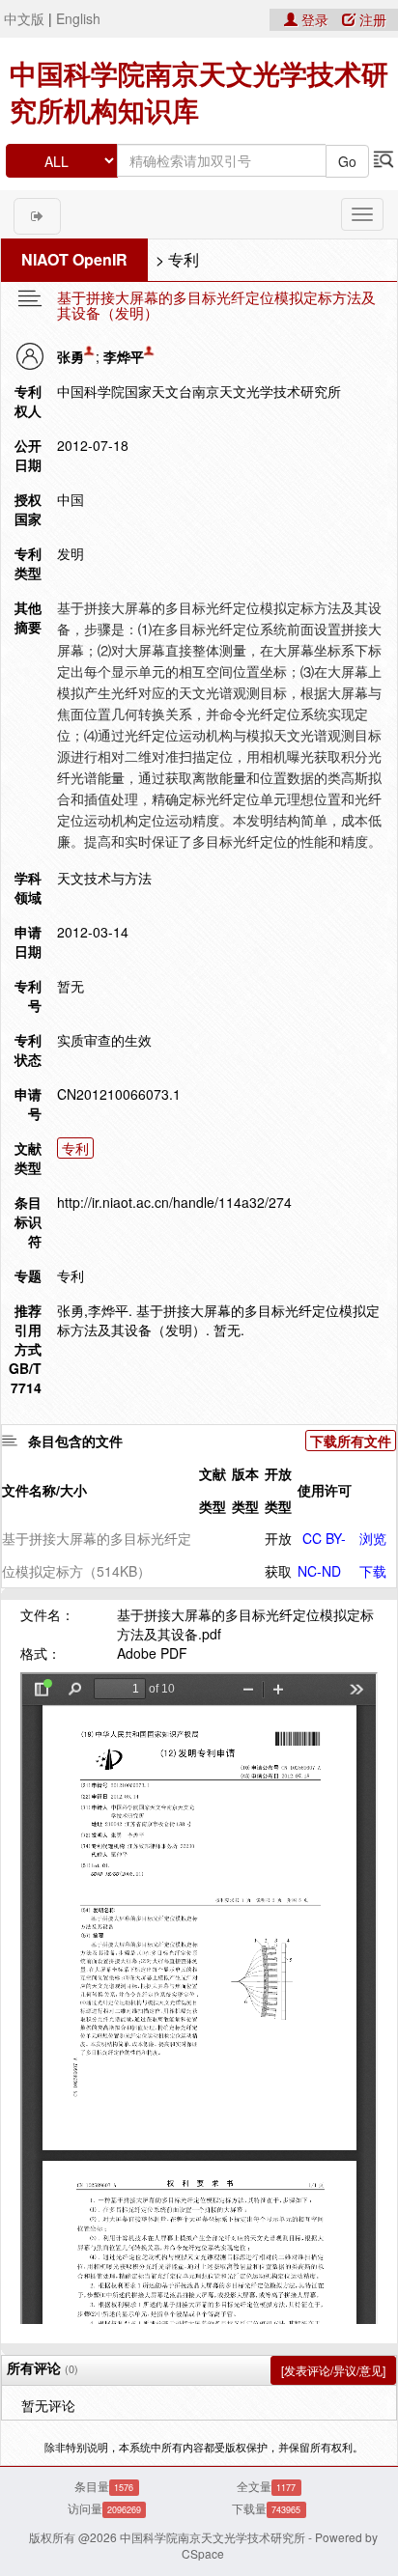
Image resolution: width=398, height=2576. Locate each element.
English (78, 18)
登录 (315, 19)
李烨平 (124, 356)
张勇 (71, 356)
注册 (371, 19)
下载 (373, 1571)
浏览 (373, 1538)
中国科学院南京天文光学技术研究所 (213, 2537)
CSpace (203, 2553)
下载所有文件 (351, 1441)
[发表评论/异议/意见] (333, 2370)
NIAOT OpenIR (74, 259)
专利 (184, 259)
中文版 (24, 18)
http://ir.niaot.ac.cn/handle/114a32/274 (174, 1202)
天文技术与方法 (104, 878)
